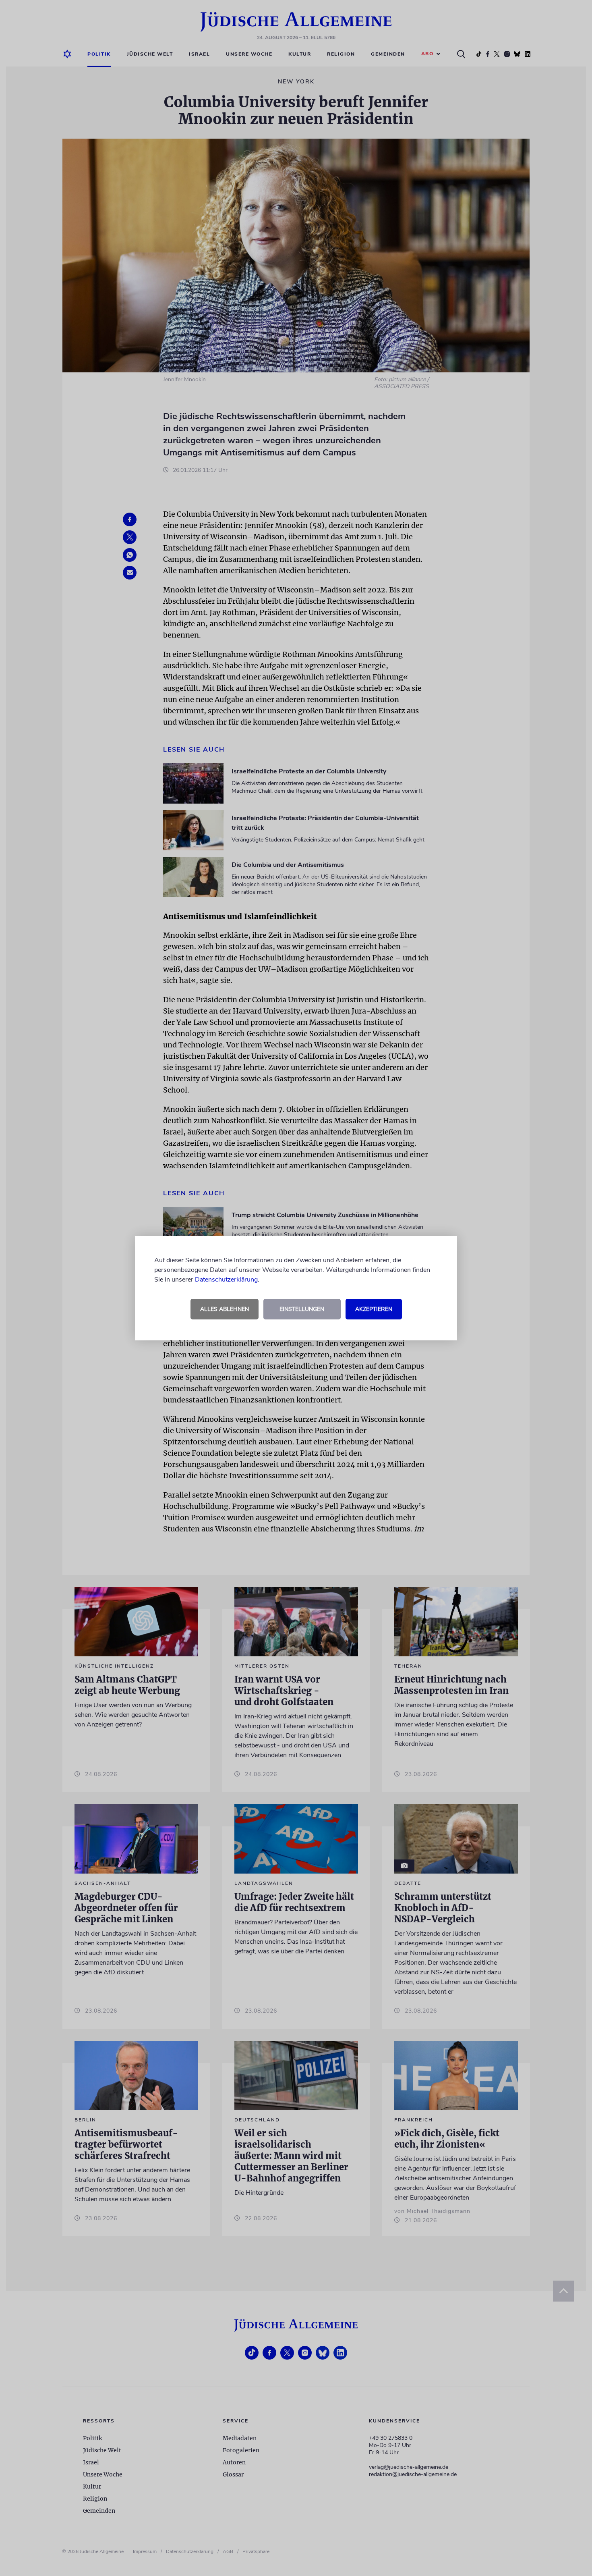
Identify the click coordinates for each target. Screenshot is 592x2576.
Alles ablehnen (225, 1309)
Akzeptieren (374, 1309)
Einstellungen (302, 1309)
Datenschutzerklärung (226, 1280)
